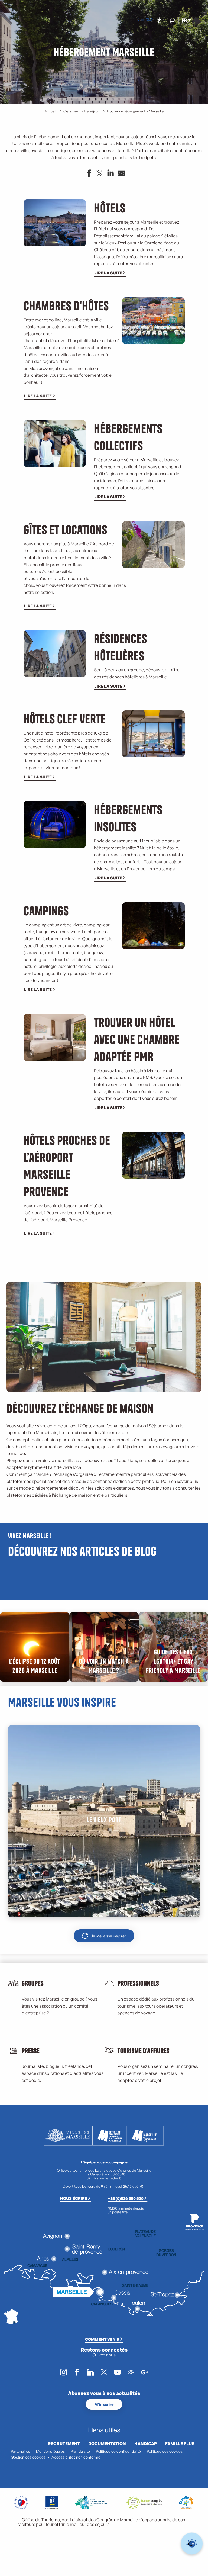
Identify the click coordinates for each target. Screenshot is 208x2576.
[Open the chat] (192, 2544)
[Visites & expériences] (151, 20)
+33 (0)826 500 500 (126, 2198)
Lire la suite (108, 273)
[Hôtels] (142, 20)
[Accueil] (138, 20)
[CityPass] (147, 20)
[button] (172, 20)
